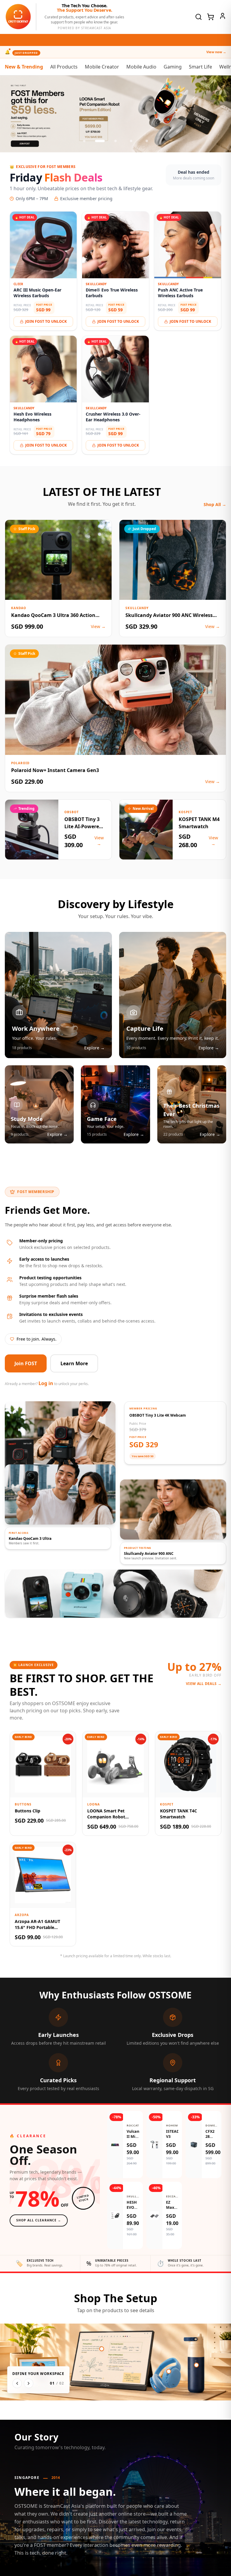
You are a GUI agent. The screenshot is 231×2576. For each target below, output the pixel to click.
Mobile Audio (141, 67)
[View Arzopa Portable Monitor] (102, 2349)
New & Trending (24, 67)
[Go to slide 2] (100, 141)
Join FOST (26, 1363)
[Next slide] (220, 114)
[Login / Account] (223, 16)
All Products (64, 67)
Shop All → (215, 504)
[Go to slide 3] (115, 141)
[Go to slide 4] (131, 141)
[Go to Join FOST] (115, 114)
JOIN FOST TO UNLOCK (46, 321)
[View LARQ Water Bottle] (196, 2365)
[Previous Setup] (17, 2383)
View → (98, 626)
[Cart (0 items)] (211, 17)
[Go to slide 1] (84, 141)
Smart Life (200, 67)
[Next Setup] (29, 2383)
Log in (46, 1383)
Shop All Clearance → (39, 2220)
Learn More (74, 1363)
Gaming (173, 67)
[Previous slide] (11, 114)
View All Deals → (204, 1684)
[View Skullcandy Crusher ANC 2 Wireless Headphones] (169, 2371)
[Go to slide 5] (147, 141)
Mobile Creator (102, 67)
